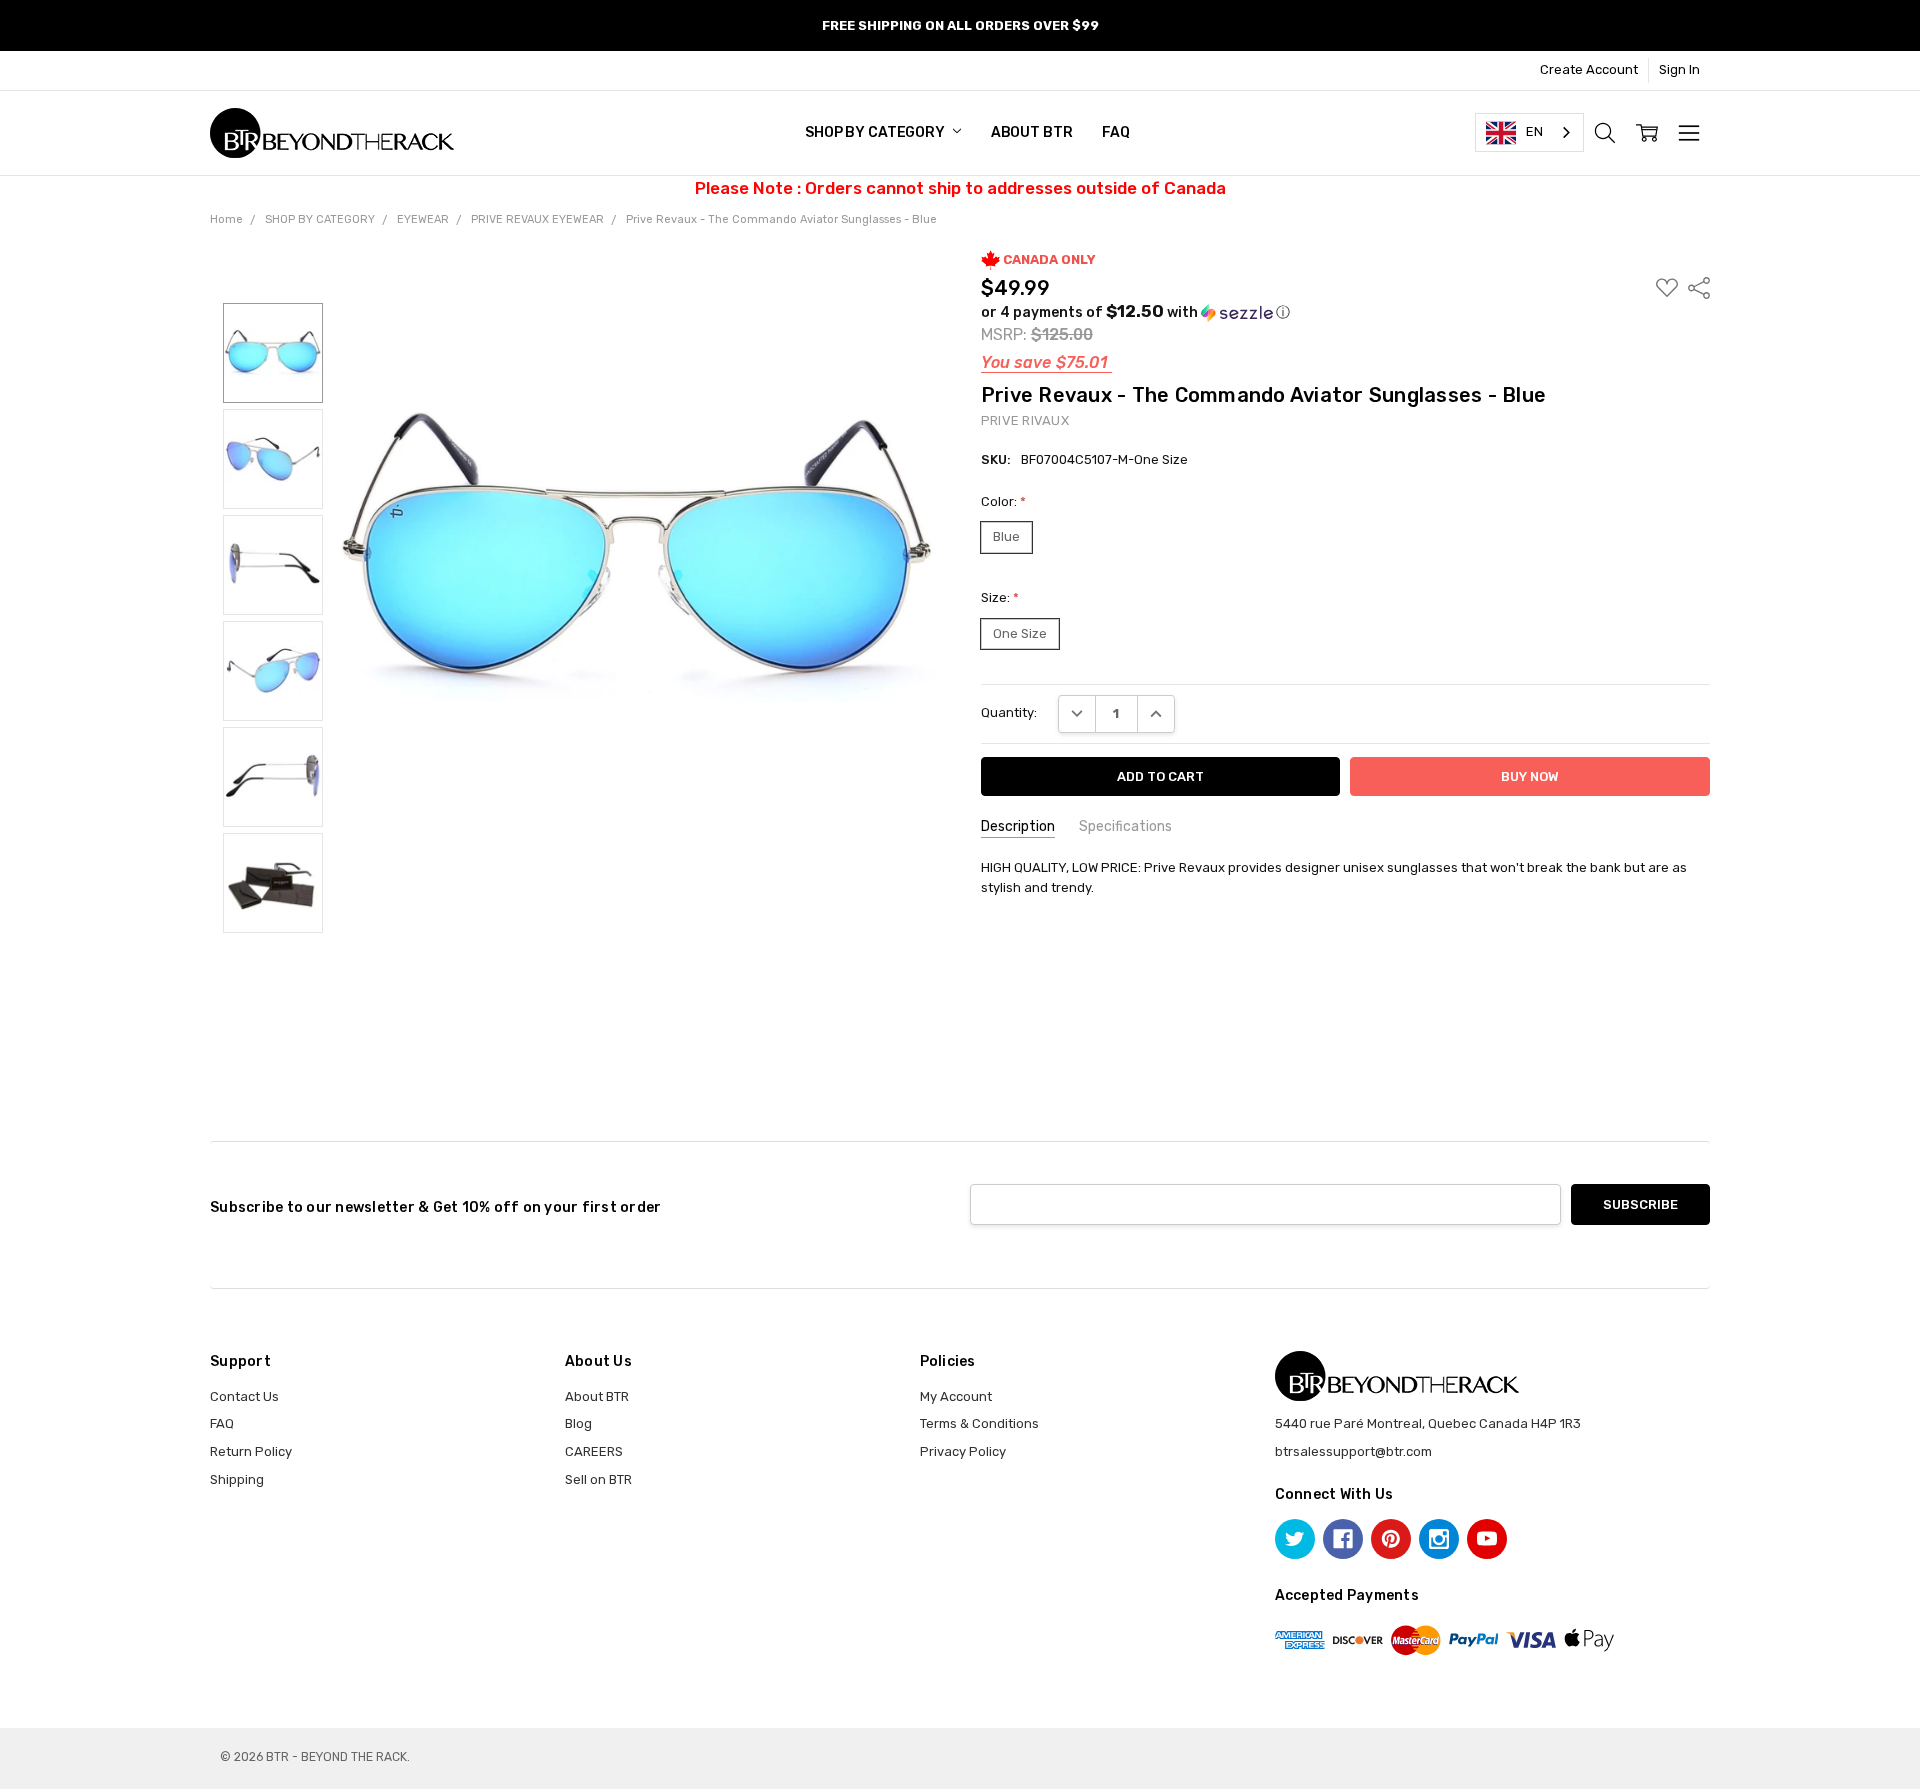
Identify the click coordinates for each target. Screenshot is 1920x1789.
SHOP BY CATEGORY (876, 132)
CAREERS (594, 1451)
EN (1534, 131)
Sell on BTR (598, 1479)
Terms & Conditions (979, 1423)
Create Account (1589, 69)
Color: (1003, 501)
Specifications (1125, 826)
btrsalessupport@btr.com (1353, 1451)
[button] (1135, 312)
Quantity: (1009, 712)
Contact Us (244, 1396)
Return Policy (251, 1451)
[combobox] (1529, 132)
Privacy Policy (963, 1451)
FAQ (1116, 132)
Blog (578, 1423)
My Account (956, 1396)
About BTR (1032, 132)
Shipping (237, 1479)
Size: (1000, 597)
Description (1018, 826)
